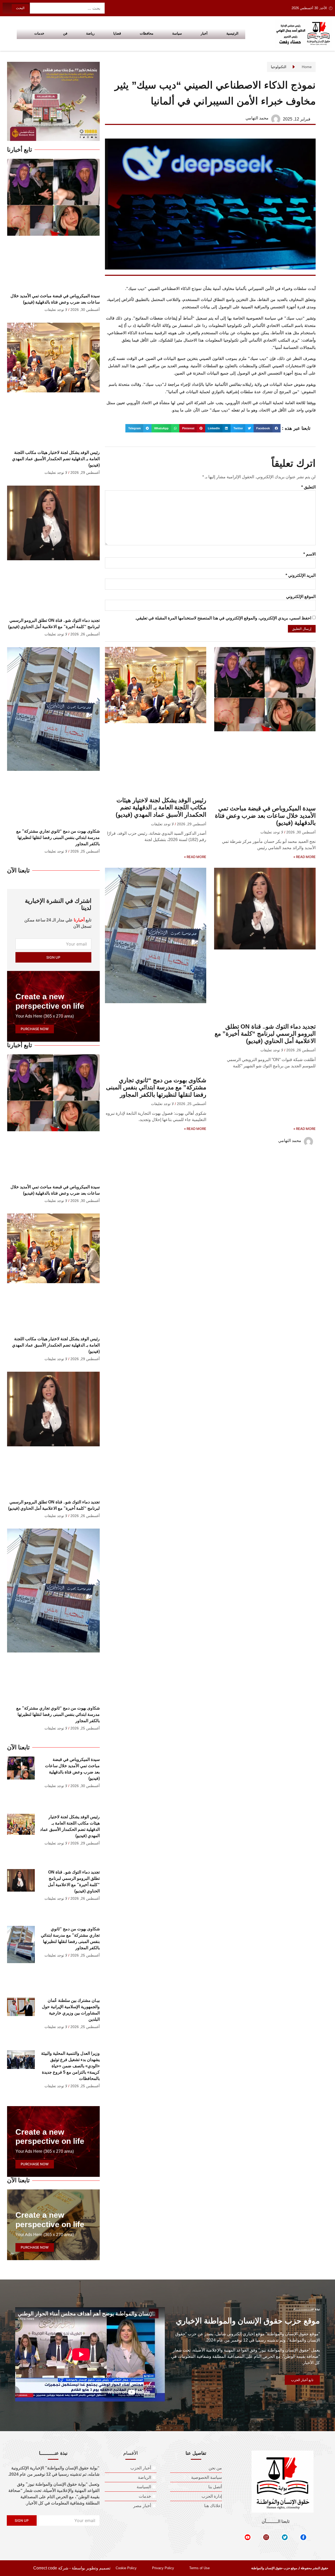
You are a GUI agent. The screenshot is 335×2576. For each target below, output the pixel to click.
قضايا (117, 33)
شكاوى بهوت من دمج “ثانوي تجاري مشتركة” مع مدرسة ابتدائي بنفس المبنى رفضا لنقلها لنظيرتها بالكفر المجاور (156, 1087)
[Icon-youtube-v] (248, 2537)
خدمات (39, 33)
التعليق (308, 487)
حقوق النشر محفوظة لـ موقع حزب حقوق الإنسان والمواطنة (290, 2568)
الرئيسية (232, 33)
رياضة (90, 33)
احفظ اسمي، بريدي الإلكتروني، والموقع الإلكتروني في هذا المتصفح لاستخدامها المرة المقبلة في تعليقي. (223, 618)
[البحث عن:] (67, 8)
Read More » (305, 857)
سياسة (177, 33)
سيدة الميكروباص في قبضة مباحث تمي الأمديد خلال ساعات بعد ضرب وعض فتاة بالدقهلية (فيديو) (265, 815)
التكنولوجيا (279, 67)
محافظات (147, 33)
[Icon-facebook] (303, 2537)
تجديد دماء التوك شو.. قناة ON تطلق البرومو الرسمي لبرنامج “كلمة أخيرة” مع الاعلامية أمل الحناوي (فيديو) (265, 1034)
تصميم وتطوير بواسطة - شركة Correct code (72, 2568)
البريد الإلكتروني (301, 575)
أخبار (204, 33)
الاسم (309, 554)
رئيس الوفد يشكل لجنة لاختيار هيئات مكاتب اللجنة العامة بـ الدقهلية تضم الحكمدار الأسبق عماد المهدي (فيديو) (161, 807)
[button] (267, 428)
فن (65, 33)
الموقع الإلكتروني (301, 597)
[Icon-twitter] (285, 2537)
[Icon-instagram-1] (266, 2537)
